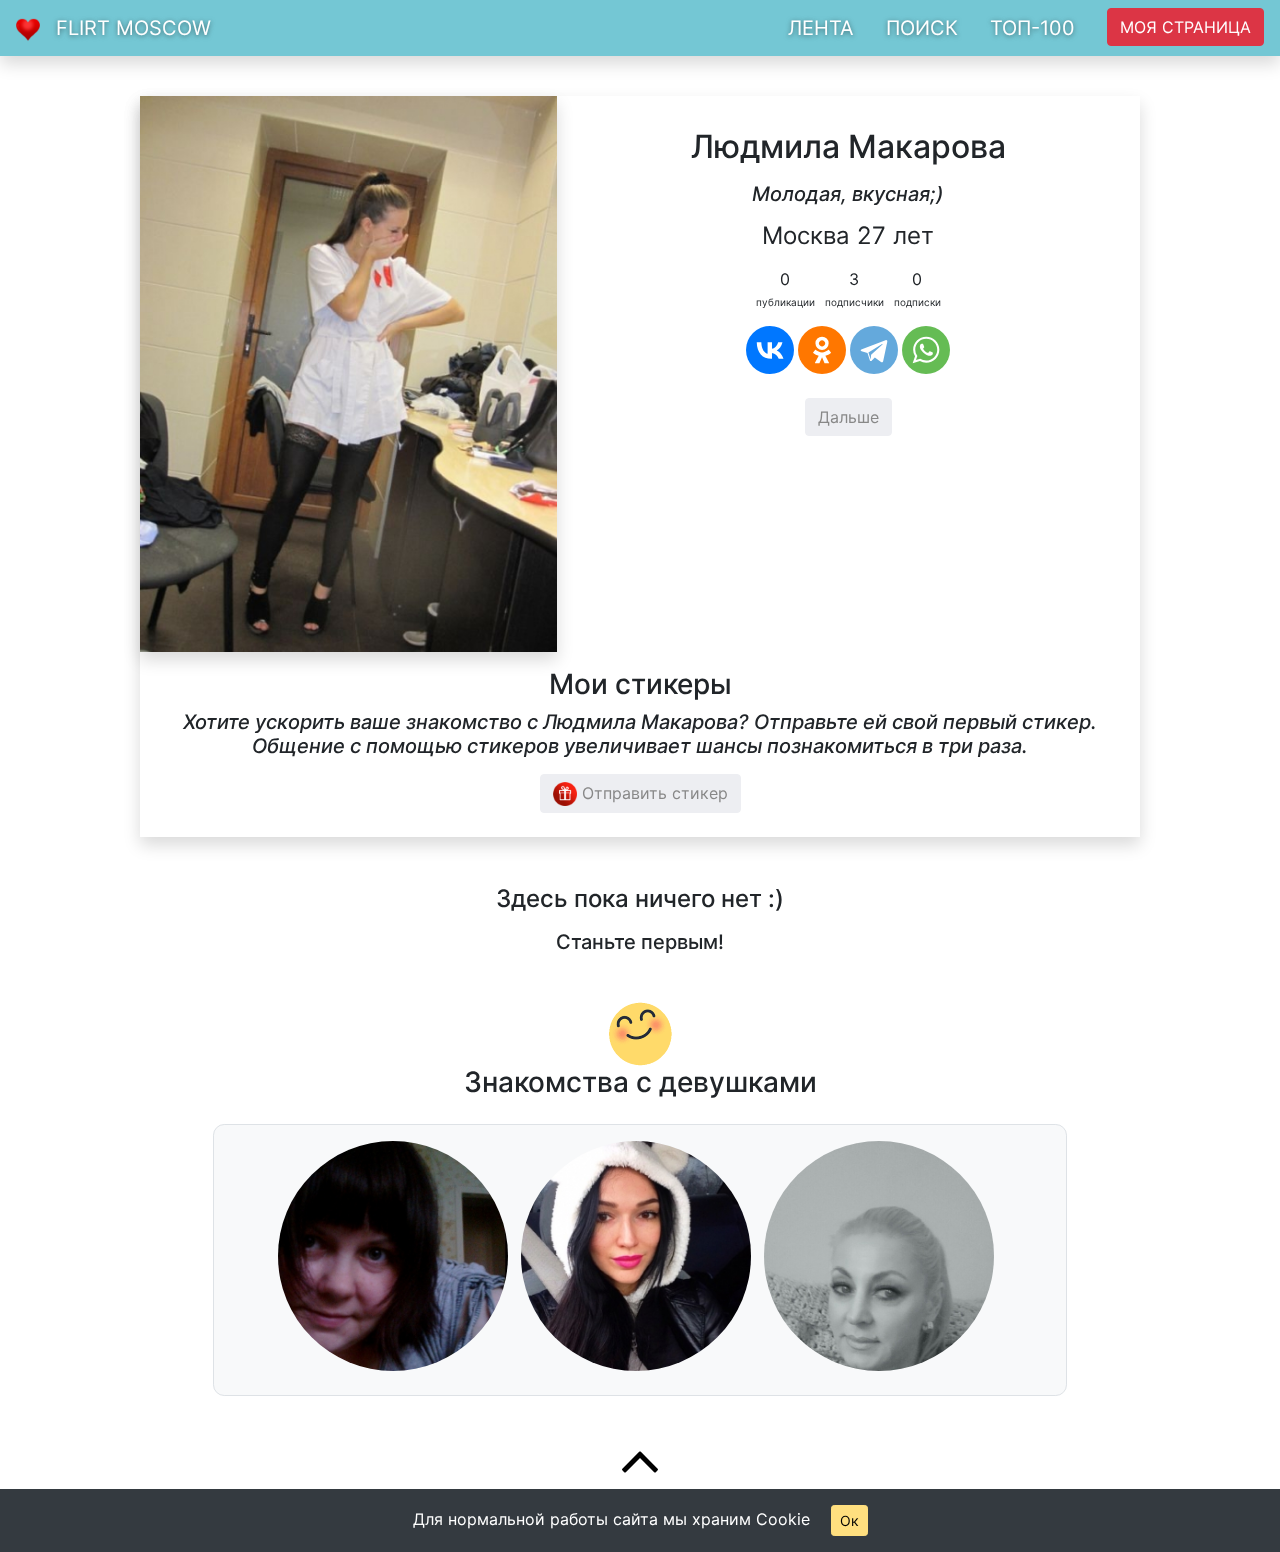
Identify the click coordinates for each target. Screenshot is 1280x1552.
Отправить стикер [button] (652, 793)
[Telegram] (874, 350)
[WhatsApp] (926, 350)
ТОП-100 (1032, 28)
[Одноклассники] (822, 350)
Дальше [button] (848, 417)
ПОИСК (922, 28)
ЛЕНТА (821, 28)
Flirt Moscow (133, 28)
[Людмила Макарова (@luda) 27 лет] (348, 372)
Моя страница (1185, 27)
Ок (849, 1520)
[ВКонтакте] (770, 350)
